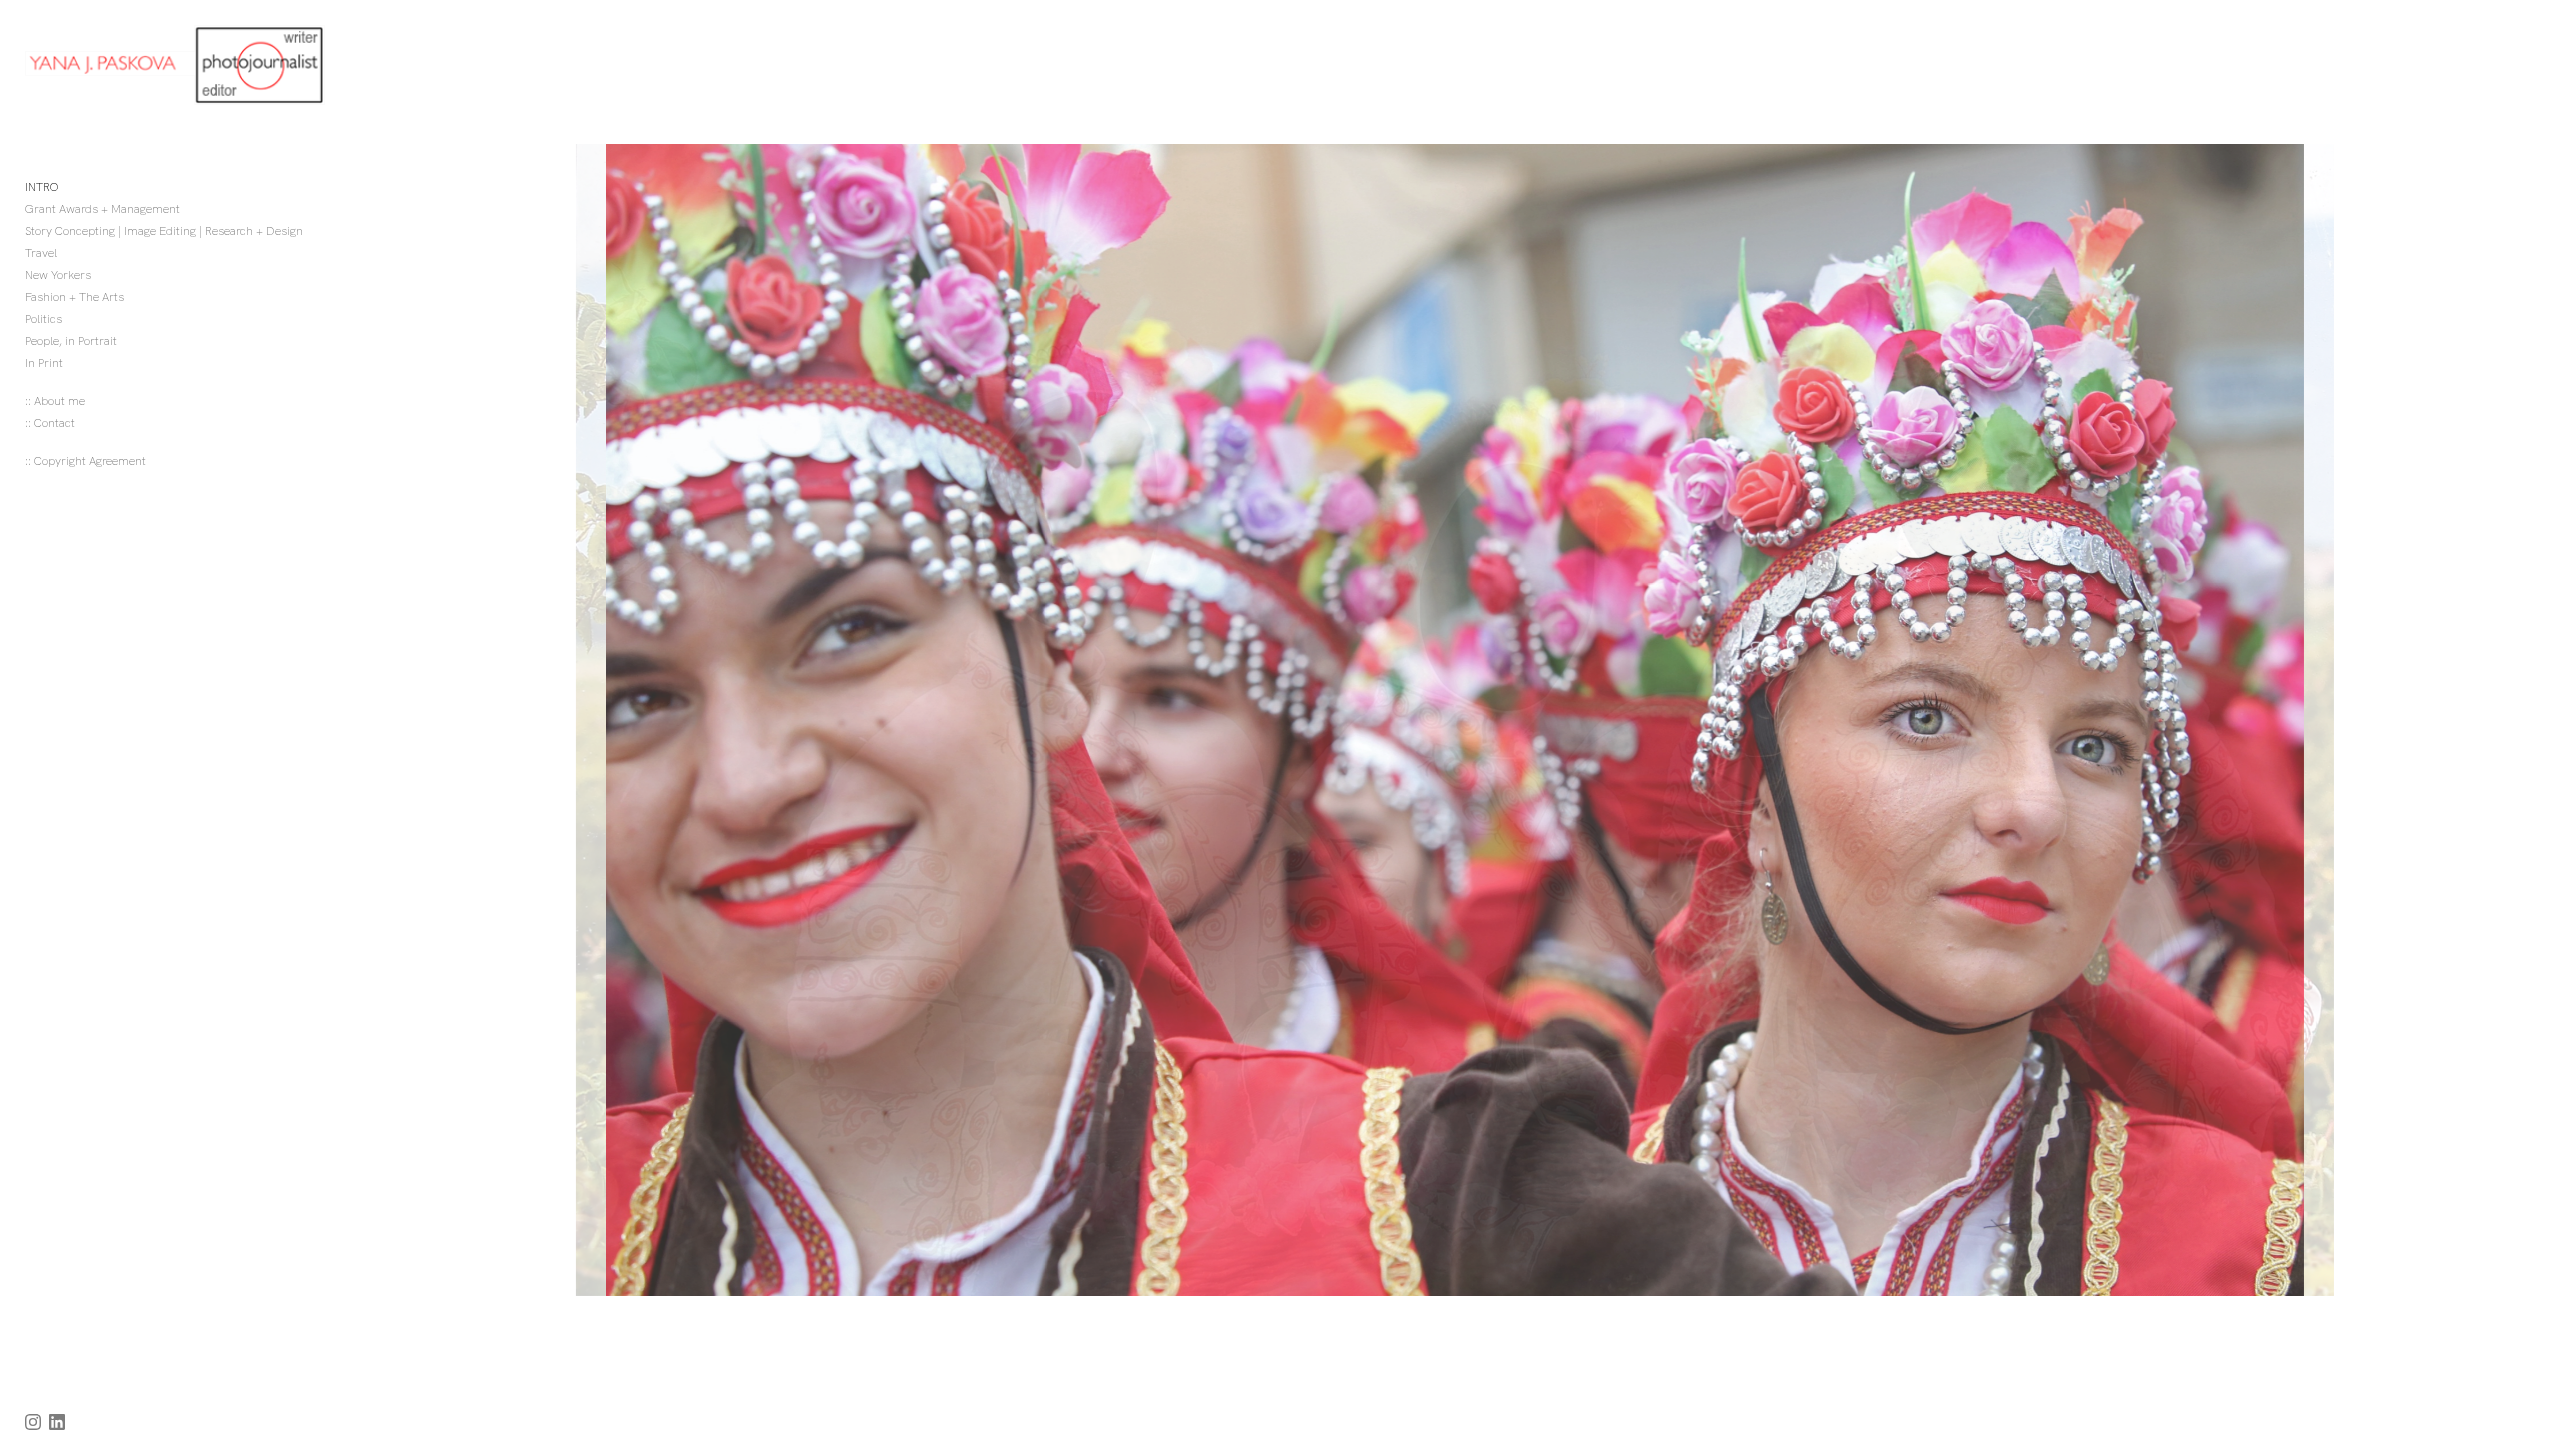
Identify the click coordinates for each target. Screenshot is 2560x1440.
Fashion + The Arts (74, 297)
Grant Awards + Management (102, 209)
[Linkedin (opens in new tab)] (57, 1422)
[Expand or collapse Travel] (70, 253)
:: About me (55, 401)
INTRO (42, 187)
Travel (41, 253)
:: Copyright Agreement (85, 461)
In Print (44, 363)
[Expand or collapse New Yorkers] (104, 275)
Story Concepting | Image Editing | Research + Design (164, 231)
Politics (43, 319)
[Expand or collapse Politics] (75, 319)
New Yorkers (58, 275)
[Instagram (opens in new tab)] (33, 1422)
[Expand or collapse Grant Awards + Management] (193, 209)
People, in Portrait (71, 341)
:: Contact (50, 423)
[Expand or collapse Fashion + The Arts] (137, 297)
